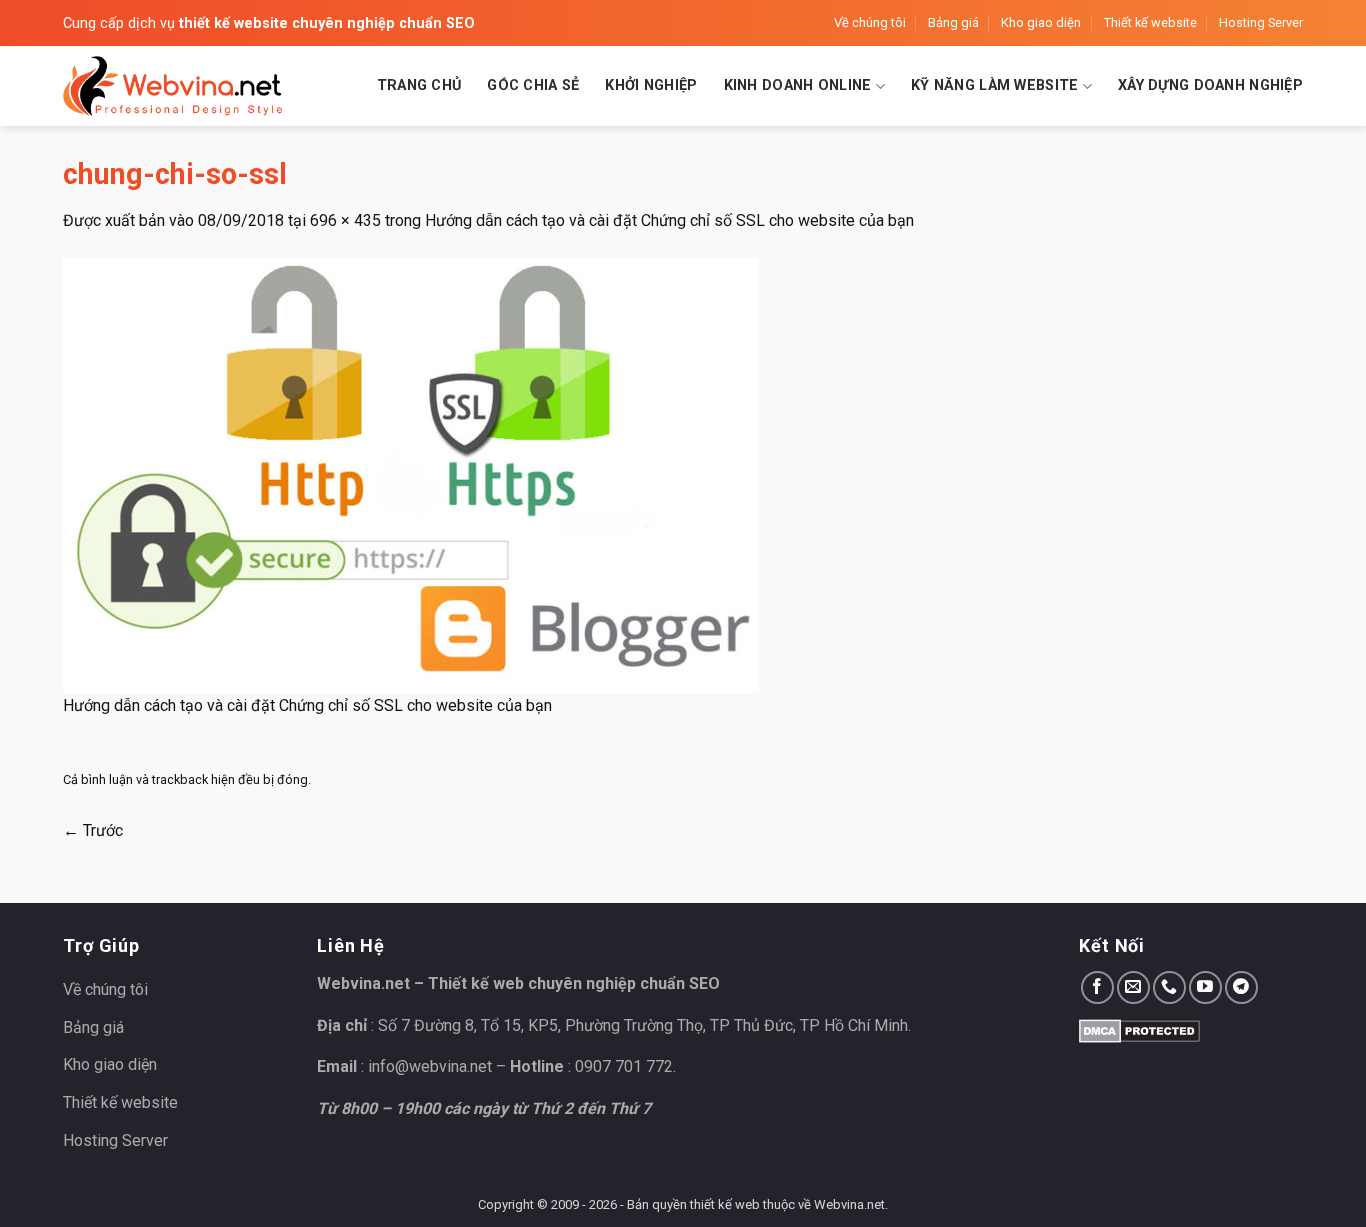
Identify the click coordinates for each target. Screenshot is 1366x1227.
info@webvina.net (430, 1066)
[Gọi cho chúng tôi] (1169, 987)
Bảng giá (953, 22)
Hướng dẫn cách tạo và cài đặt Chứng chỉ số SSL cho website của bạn (669, 220)
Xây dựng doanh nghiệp (1210, 85)
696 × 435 (345, 220)
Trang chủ (419, 85)
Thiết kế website (1150, 22)
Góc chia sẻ (533, 85)
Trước (93, 830)
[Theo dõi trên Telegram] (1241, 987)
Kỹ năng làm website (994, 85)
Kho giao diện (1041, 22)
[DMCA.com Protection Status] (1139, 1029)
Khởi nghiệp (651, 85)
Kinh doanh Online (798, 85)
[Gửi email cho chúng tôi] (1133, 987)
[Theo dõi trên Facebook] (1097, 987)
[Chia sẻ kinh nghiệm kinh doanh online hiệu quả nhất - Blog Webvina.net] (173, 86)
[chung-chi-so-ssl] (411, 474)
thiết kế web (725, 1204)
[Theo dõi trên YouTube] (1205, 987)
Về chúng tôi (870, 22)
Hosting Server (1261, 22)
